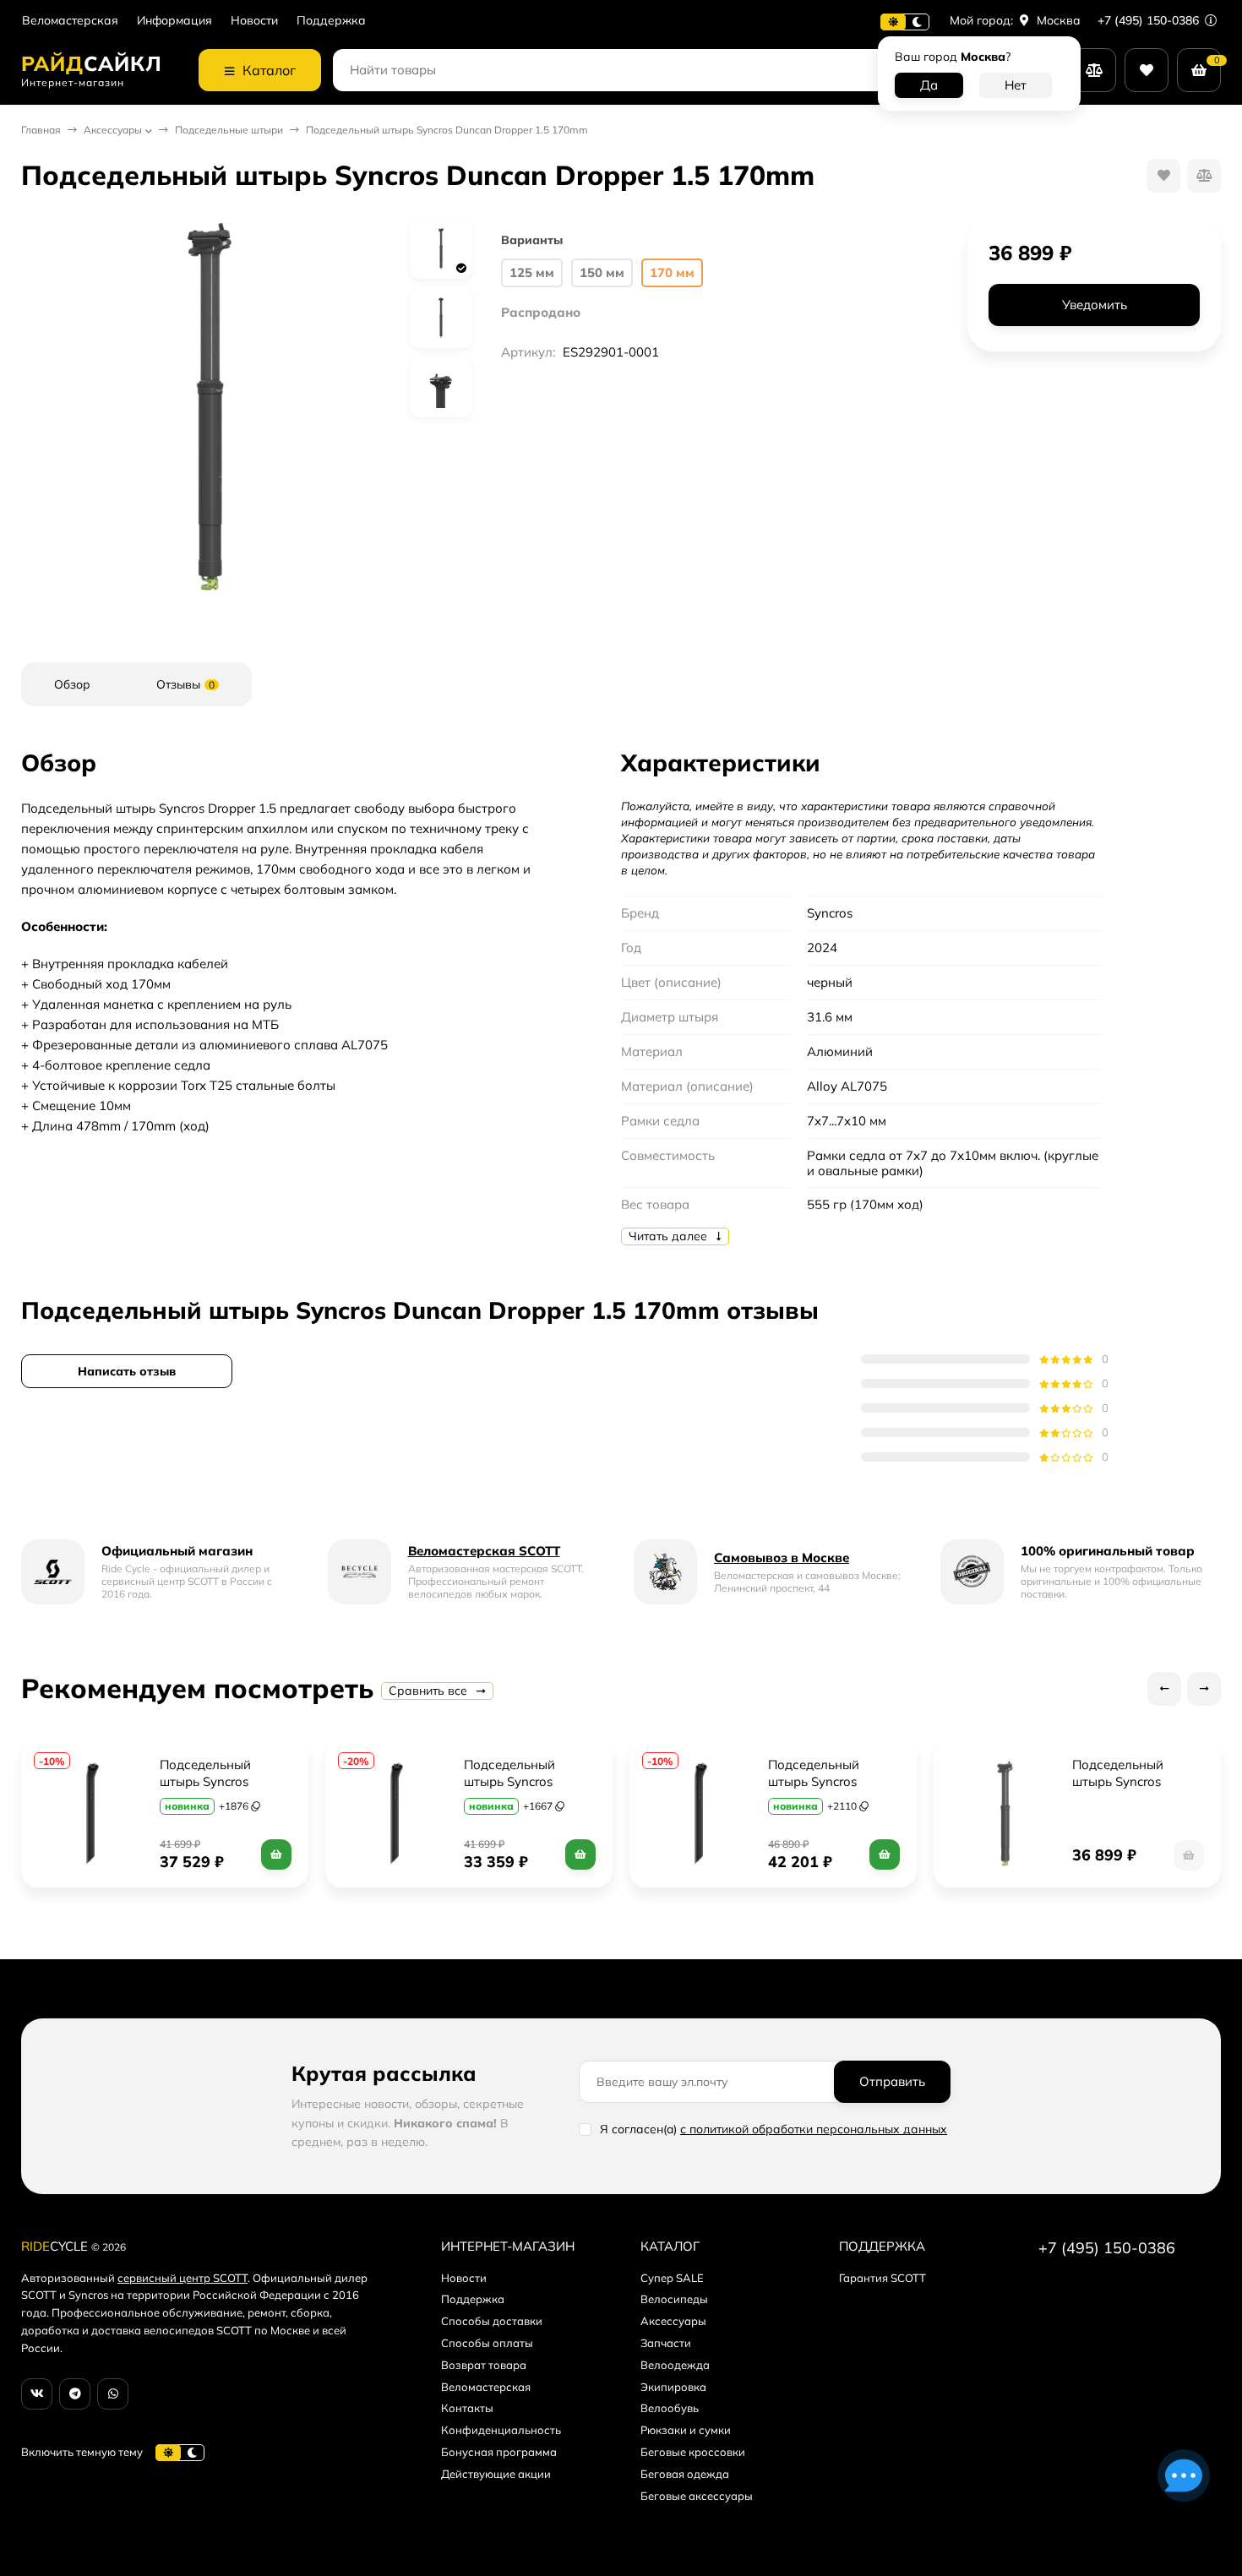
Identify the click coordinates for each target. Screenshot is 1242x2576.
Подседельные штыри (229, 130)
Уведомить (1095, 305)
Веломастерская (70, 21)
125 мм (532, 272)
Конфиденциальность (501, 2430)
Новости (254, 21)
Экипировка (673, 2387)
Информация (174, 21)
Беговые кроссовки (693, 2452)
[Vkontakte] (37, 2394)
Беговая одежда (685, 2474)
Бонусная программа (499, 2452)
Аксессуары (113, 130)
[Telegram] (75, 2394)
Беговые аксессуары (697, 2496)
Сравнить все (430, 1691)
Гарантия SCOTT (882, 2278)
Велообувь (670, 2408)
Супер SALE (672, 2278)
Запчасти (666, 2343)
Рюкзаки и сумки (686, 2430)
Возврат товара (484, 2365)
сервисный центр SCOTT (182, 2278)
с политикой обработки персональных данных (814, 2129)
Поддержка (331, 21)
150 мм (602, 272)
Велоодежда (675, 2365)
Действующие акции (496, 2474)
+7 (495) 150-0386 (1150, 20)
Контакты (467, 2408)
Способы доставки (492, 2321)
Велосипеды (674, 2299)
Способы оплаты (487, 2343)
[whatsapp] (113, 2394)
